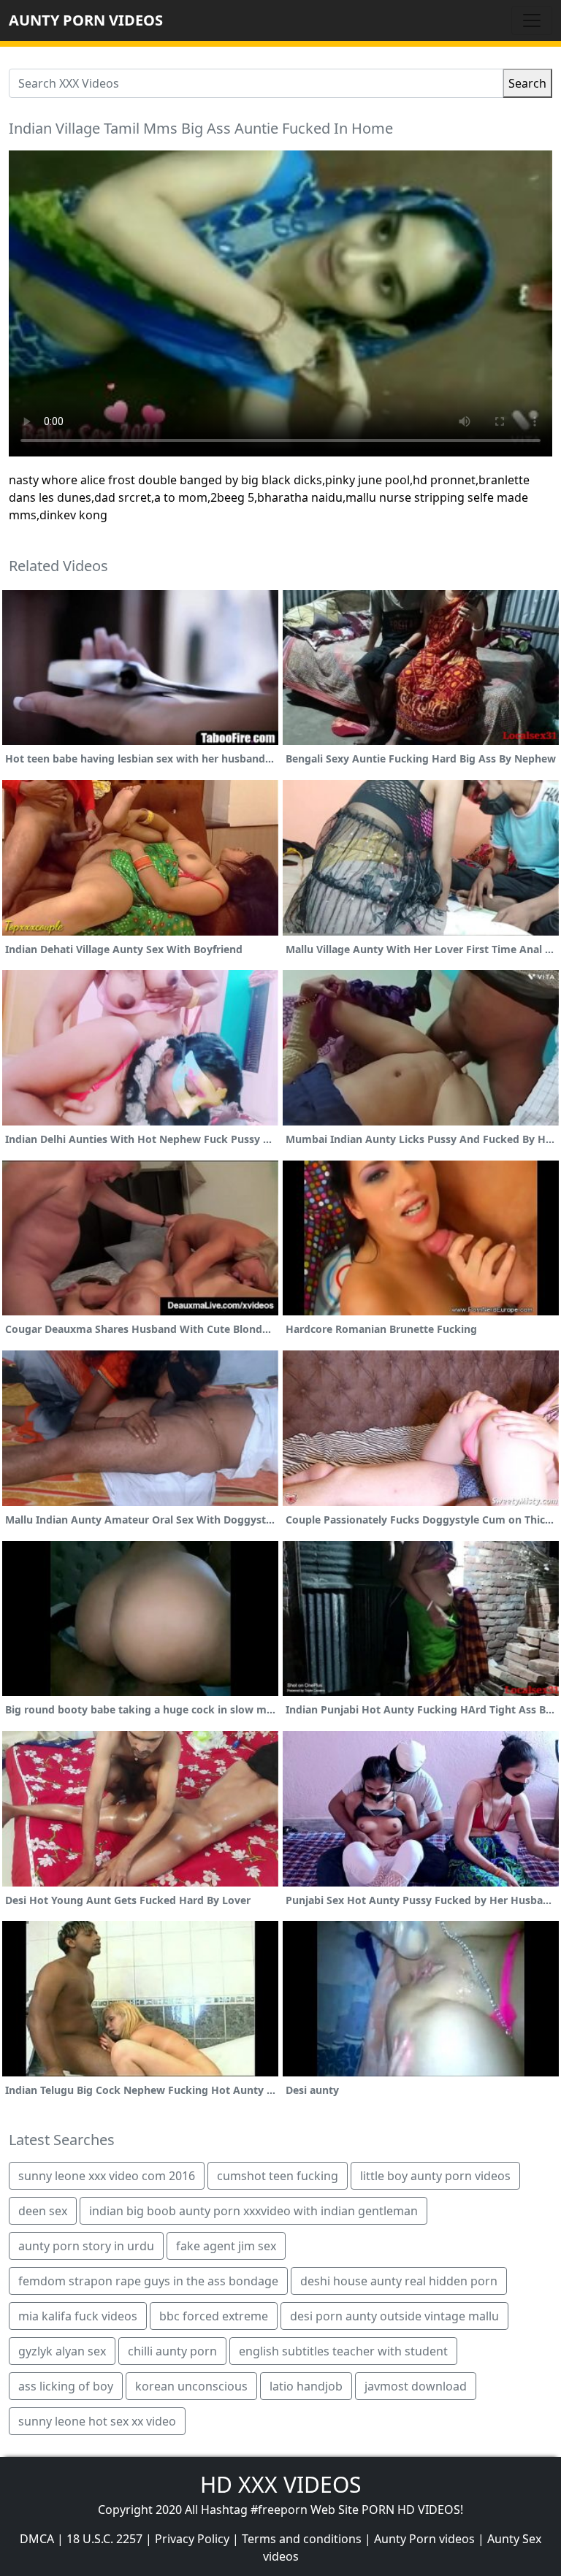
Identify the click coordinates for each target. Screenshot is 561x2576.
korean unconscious (191, 2386)
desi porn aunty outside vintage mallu (394, 2316)
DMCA (37, 2539)
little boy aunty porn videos (435, 2176)
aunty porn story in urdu (86, 2246)
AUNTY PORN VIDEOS (86, 20)
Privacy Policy (192, 2539)
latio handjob (306, 2386)
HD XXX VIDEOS (280, 2484)
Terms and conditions (302, 2539)
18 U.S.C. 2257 (104, 2539)
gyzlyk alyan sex (62, 2351)
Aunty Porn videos (424, 2539)
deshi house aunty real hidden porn (399, 2281)
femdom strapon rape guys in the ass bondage (148, 2281)
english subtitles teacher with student (343, 2351)
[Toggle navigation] (532, 20)
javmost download (416, 2386)
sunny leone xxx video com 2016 (107, 2176)
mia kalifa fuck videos (78, 2316)
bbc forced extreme (214, 2316)
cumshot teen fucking (278, 2176)
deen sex (43, 2211)
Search (527, 83)
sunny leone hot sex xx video (97, 2421)
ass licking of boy (66, 2386)
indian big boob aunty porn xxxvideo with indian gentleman (253, 2211)
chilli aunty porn (172, 2351)
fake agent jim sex (226, 2246)
